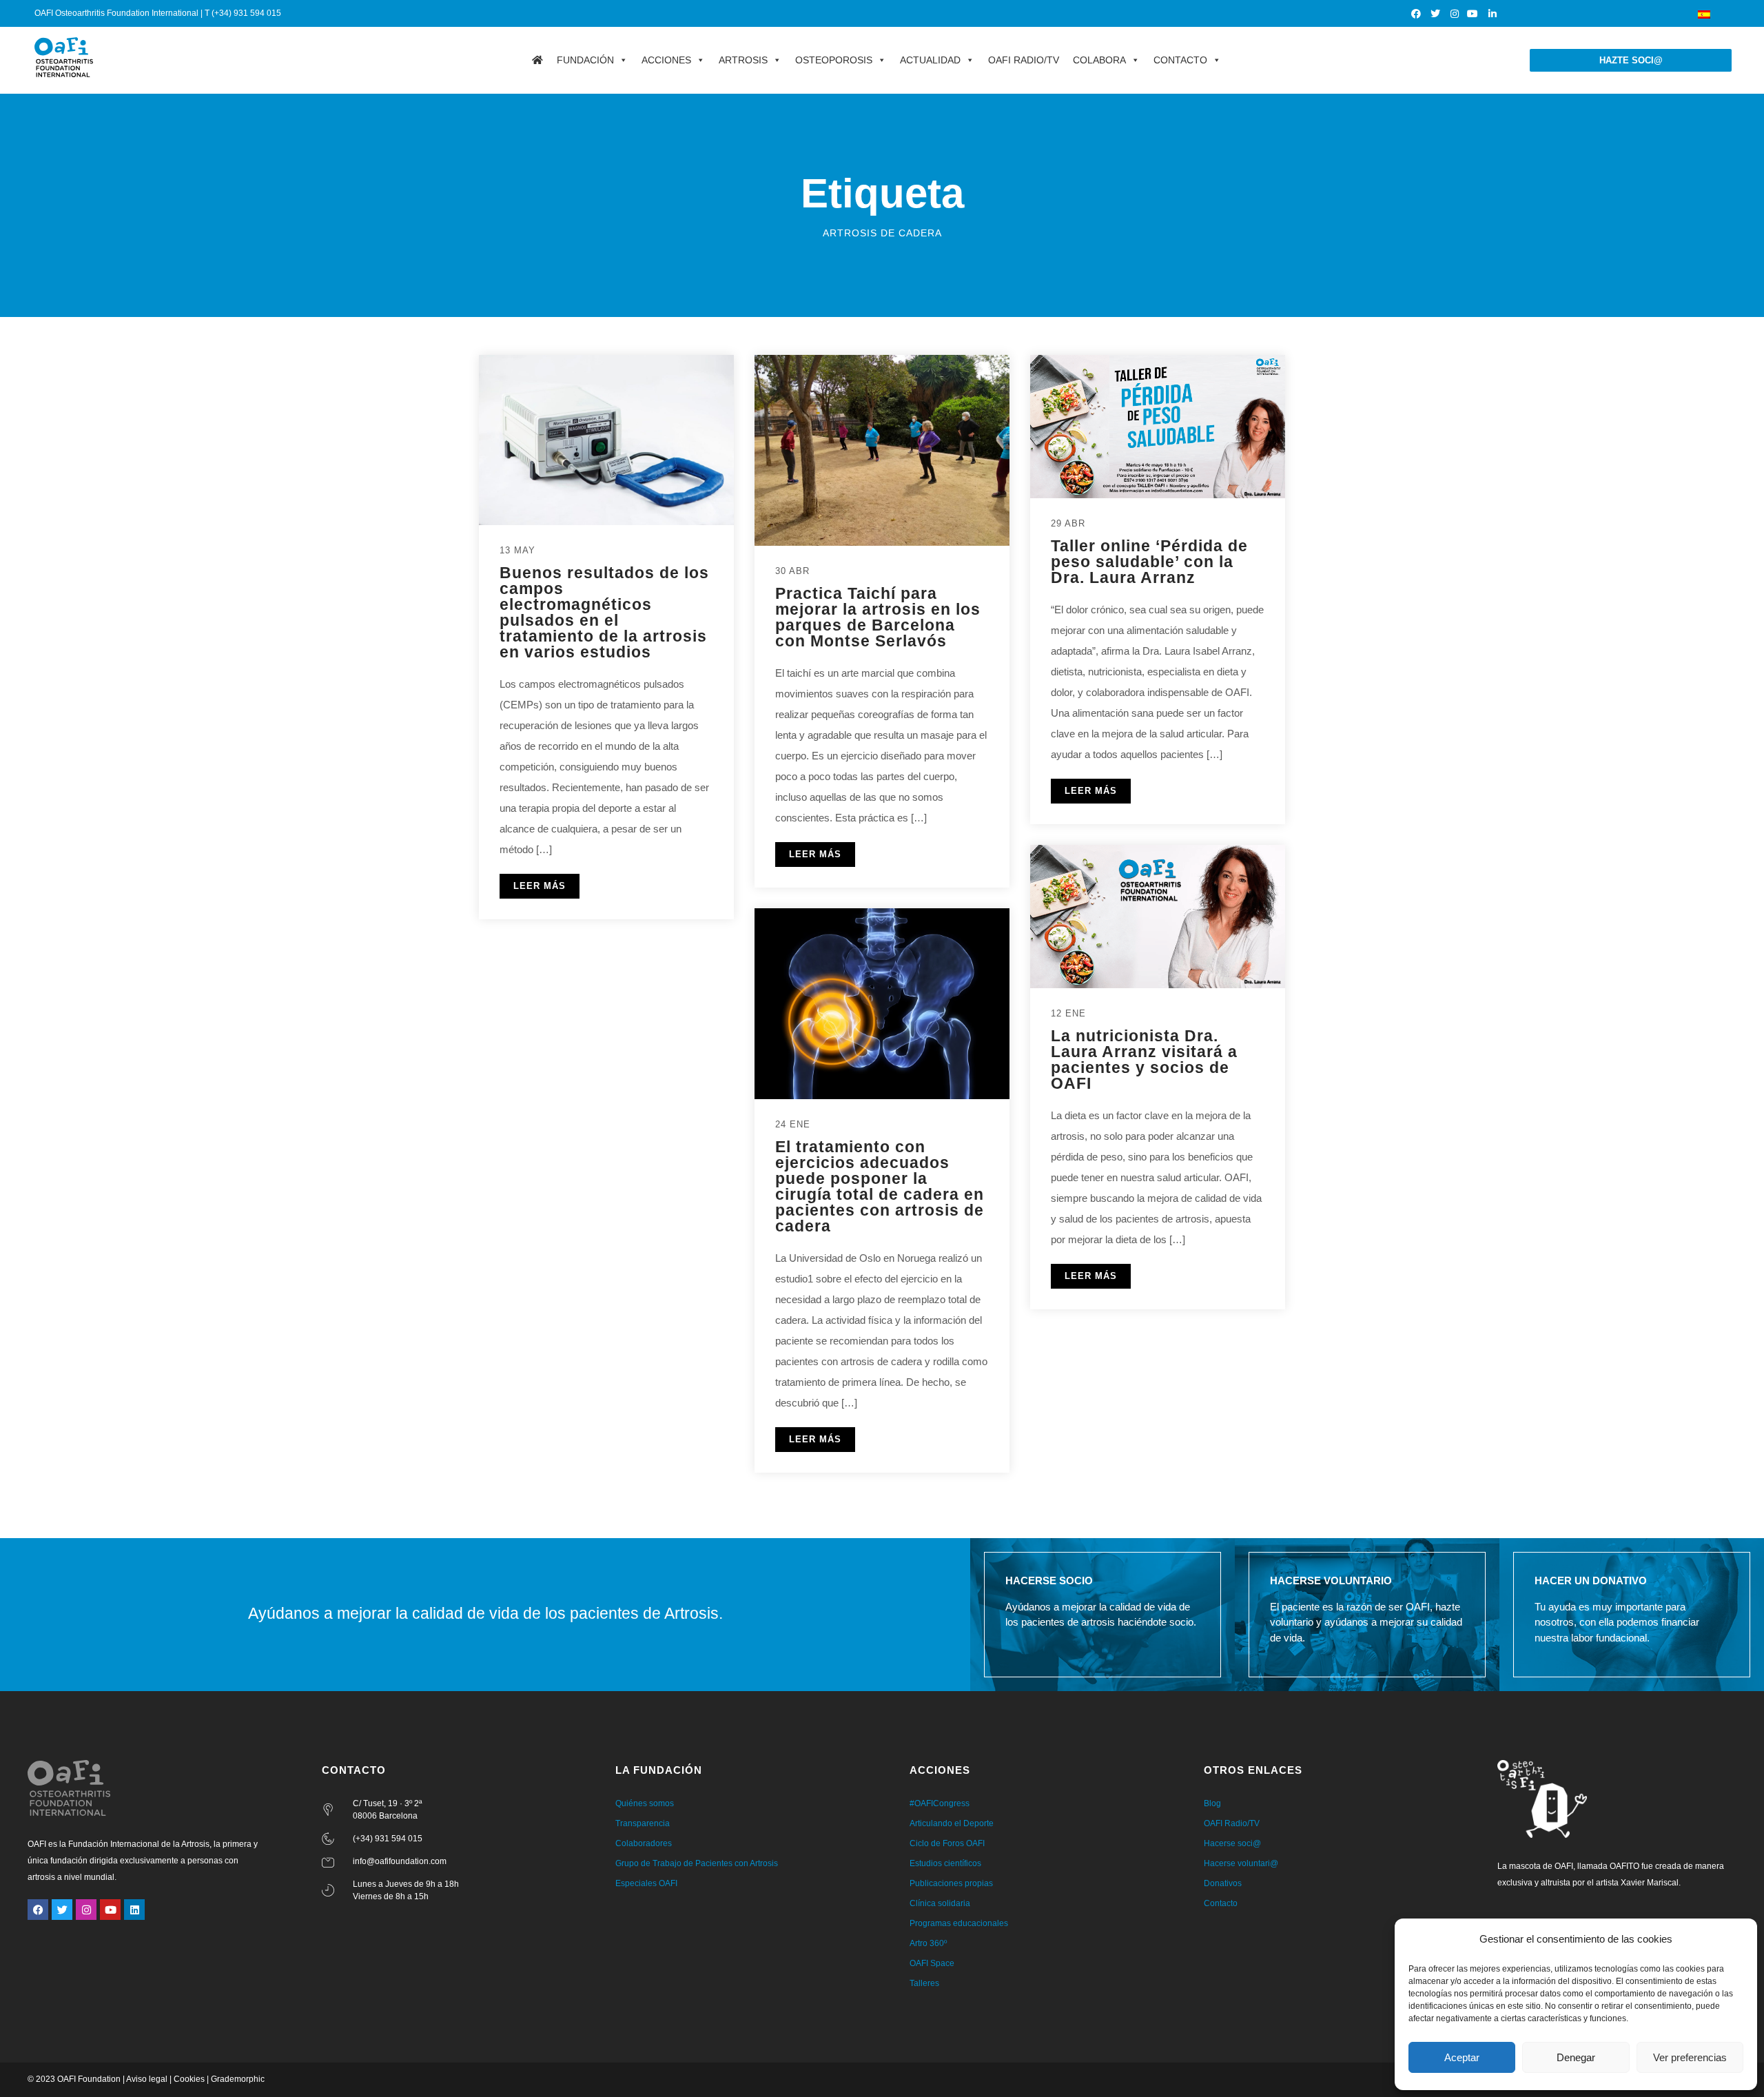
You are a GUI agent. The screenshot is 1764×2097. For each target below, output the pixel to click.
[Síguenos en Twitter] (1436, 14)
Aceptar (1462, 2057)
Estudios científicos (945, 1863)
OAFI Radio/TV (1024, 60)
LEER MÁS (540, 886)
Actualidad (930, 60)
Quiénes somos (645, 1803)
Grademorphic (238, 2079)
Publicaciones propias (951, 1883)
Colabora (1099, 60)
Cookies (189, 2079)
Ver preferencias (1690, 2057)
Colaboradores (644, 1843)
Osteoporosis (834, 60)
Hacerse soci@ (1232, 1843)
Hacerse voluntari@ (1241, 1863)
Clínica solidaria (940, 1903)
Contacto (1180, 60)
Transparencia (643, 1823)
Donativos (1223, 1883)
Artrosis (743, 60)
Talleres (924, 1983)
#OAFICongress (940, 1803)
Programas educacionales (959, 1923)
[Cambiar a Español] (1704, 13)
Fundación (585, 60)
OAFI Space (932, 1963)
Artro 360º (928, 1943)
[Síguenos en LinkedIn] (1493, 14)
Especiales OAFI (646, 1883)
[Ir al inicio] (537, 60)
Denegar (1576, 2057)
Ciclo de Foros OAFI (947, 1843)
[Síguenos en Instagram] (1455, 14)
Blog (1212, 1803)
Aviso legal (147, 2079)
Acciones (666, 60)
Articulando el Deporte (952, 1823)
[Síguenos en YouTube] (1474, 14)
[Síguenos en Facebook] (1417, 14)
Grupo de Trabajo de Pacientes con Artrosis (697, 1863)
